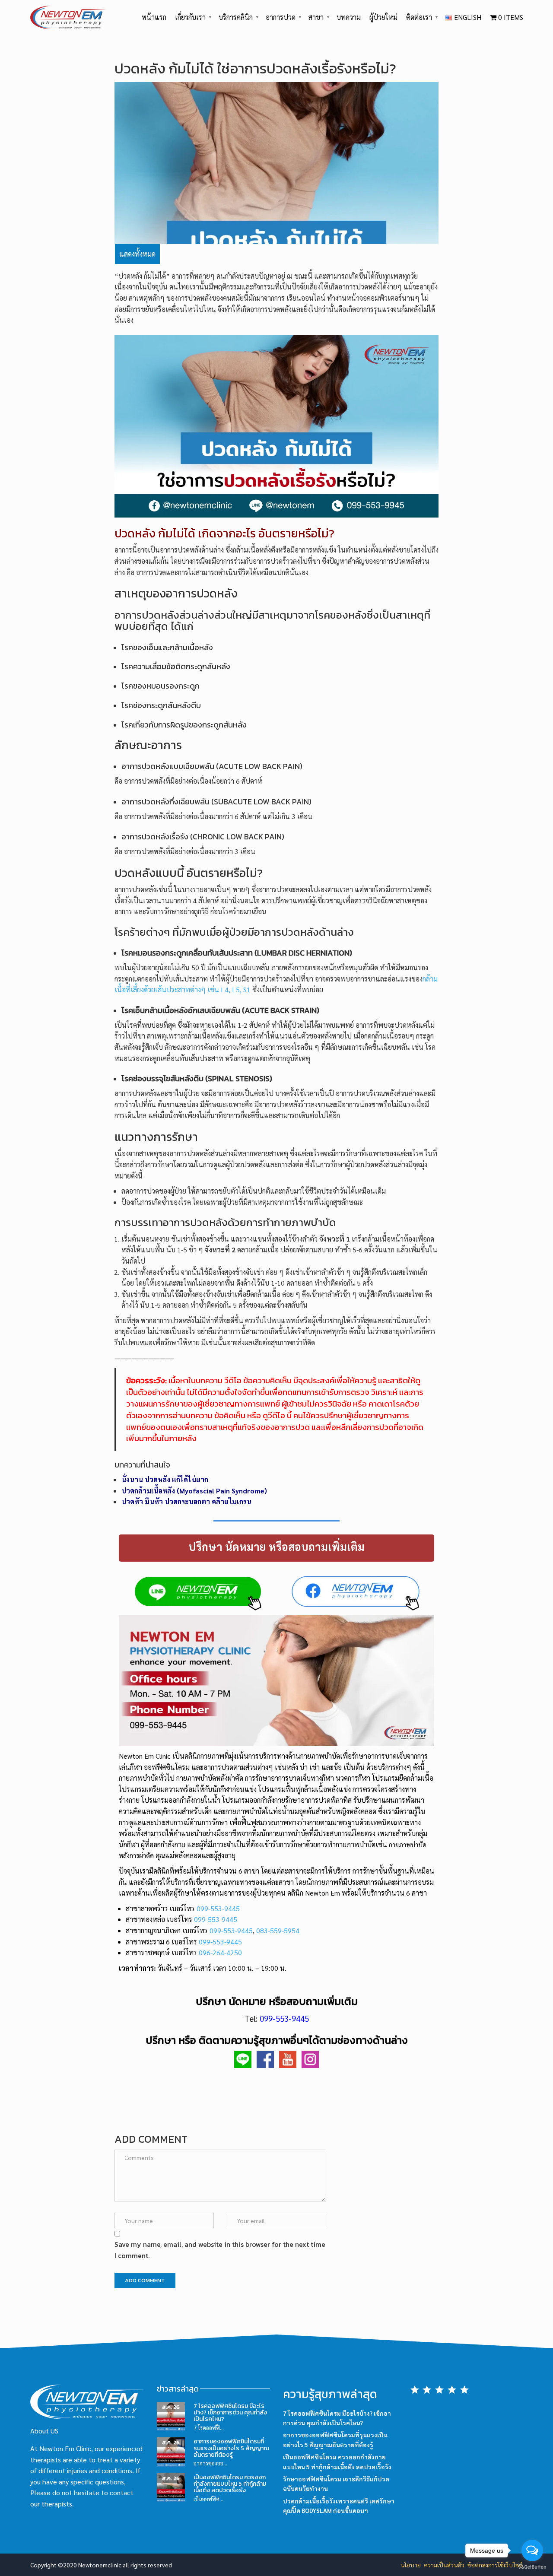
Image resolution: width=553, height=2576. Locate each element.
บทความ (349, 17)
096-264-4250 (220, 1952)
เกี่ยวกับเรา (190, 17)
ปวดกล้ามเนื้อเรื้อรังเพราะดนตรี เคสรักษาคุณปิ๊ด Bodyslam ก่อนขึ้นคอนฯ (339, 2506)
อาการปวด (281, 17)
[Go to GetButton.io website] (532, 2567)
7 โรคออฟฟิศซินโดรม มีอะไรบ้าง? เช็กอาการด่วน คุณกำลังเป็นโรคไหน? (230, 2413)
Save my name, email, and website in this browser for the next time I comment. (220, 2250)
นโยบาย (411, 2565)
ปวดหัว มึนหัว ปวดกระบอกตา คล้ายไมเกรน (186, 1501)
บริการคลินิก (236, 17)
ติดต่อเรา (419, 17)
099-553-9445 (218, 1908)
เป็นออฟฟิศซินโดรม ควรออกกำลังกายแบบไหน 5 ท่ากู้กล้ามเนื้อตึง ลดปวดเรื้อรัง (230, 2484)
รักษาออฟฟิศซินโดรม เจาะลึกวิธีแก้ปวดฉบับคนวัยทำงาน (336, 2484)
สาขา (316, 17)
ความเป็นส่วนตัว (444, 2565)
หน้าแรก (154, 17)
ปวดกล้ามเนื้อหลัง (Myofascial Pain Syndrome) (194, 1491)
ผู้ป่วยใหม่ (383, 17)
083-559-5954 (278, 1930)
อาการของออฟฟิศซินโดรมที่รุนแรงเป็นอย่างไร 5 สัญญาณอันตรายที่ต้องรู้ (231, 2448)
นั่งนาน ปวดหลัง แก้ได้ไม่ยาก (165, 1479)
